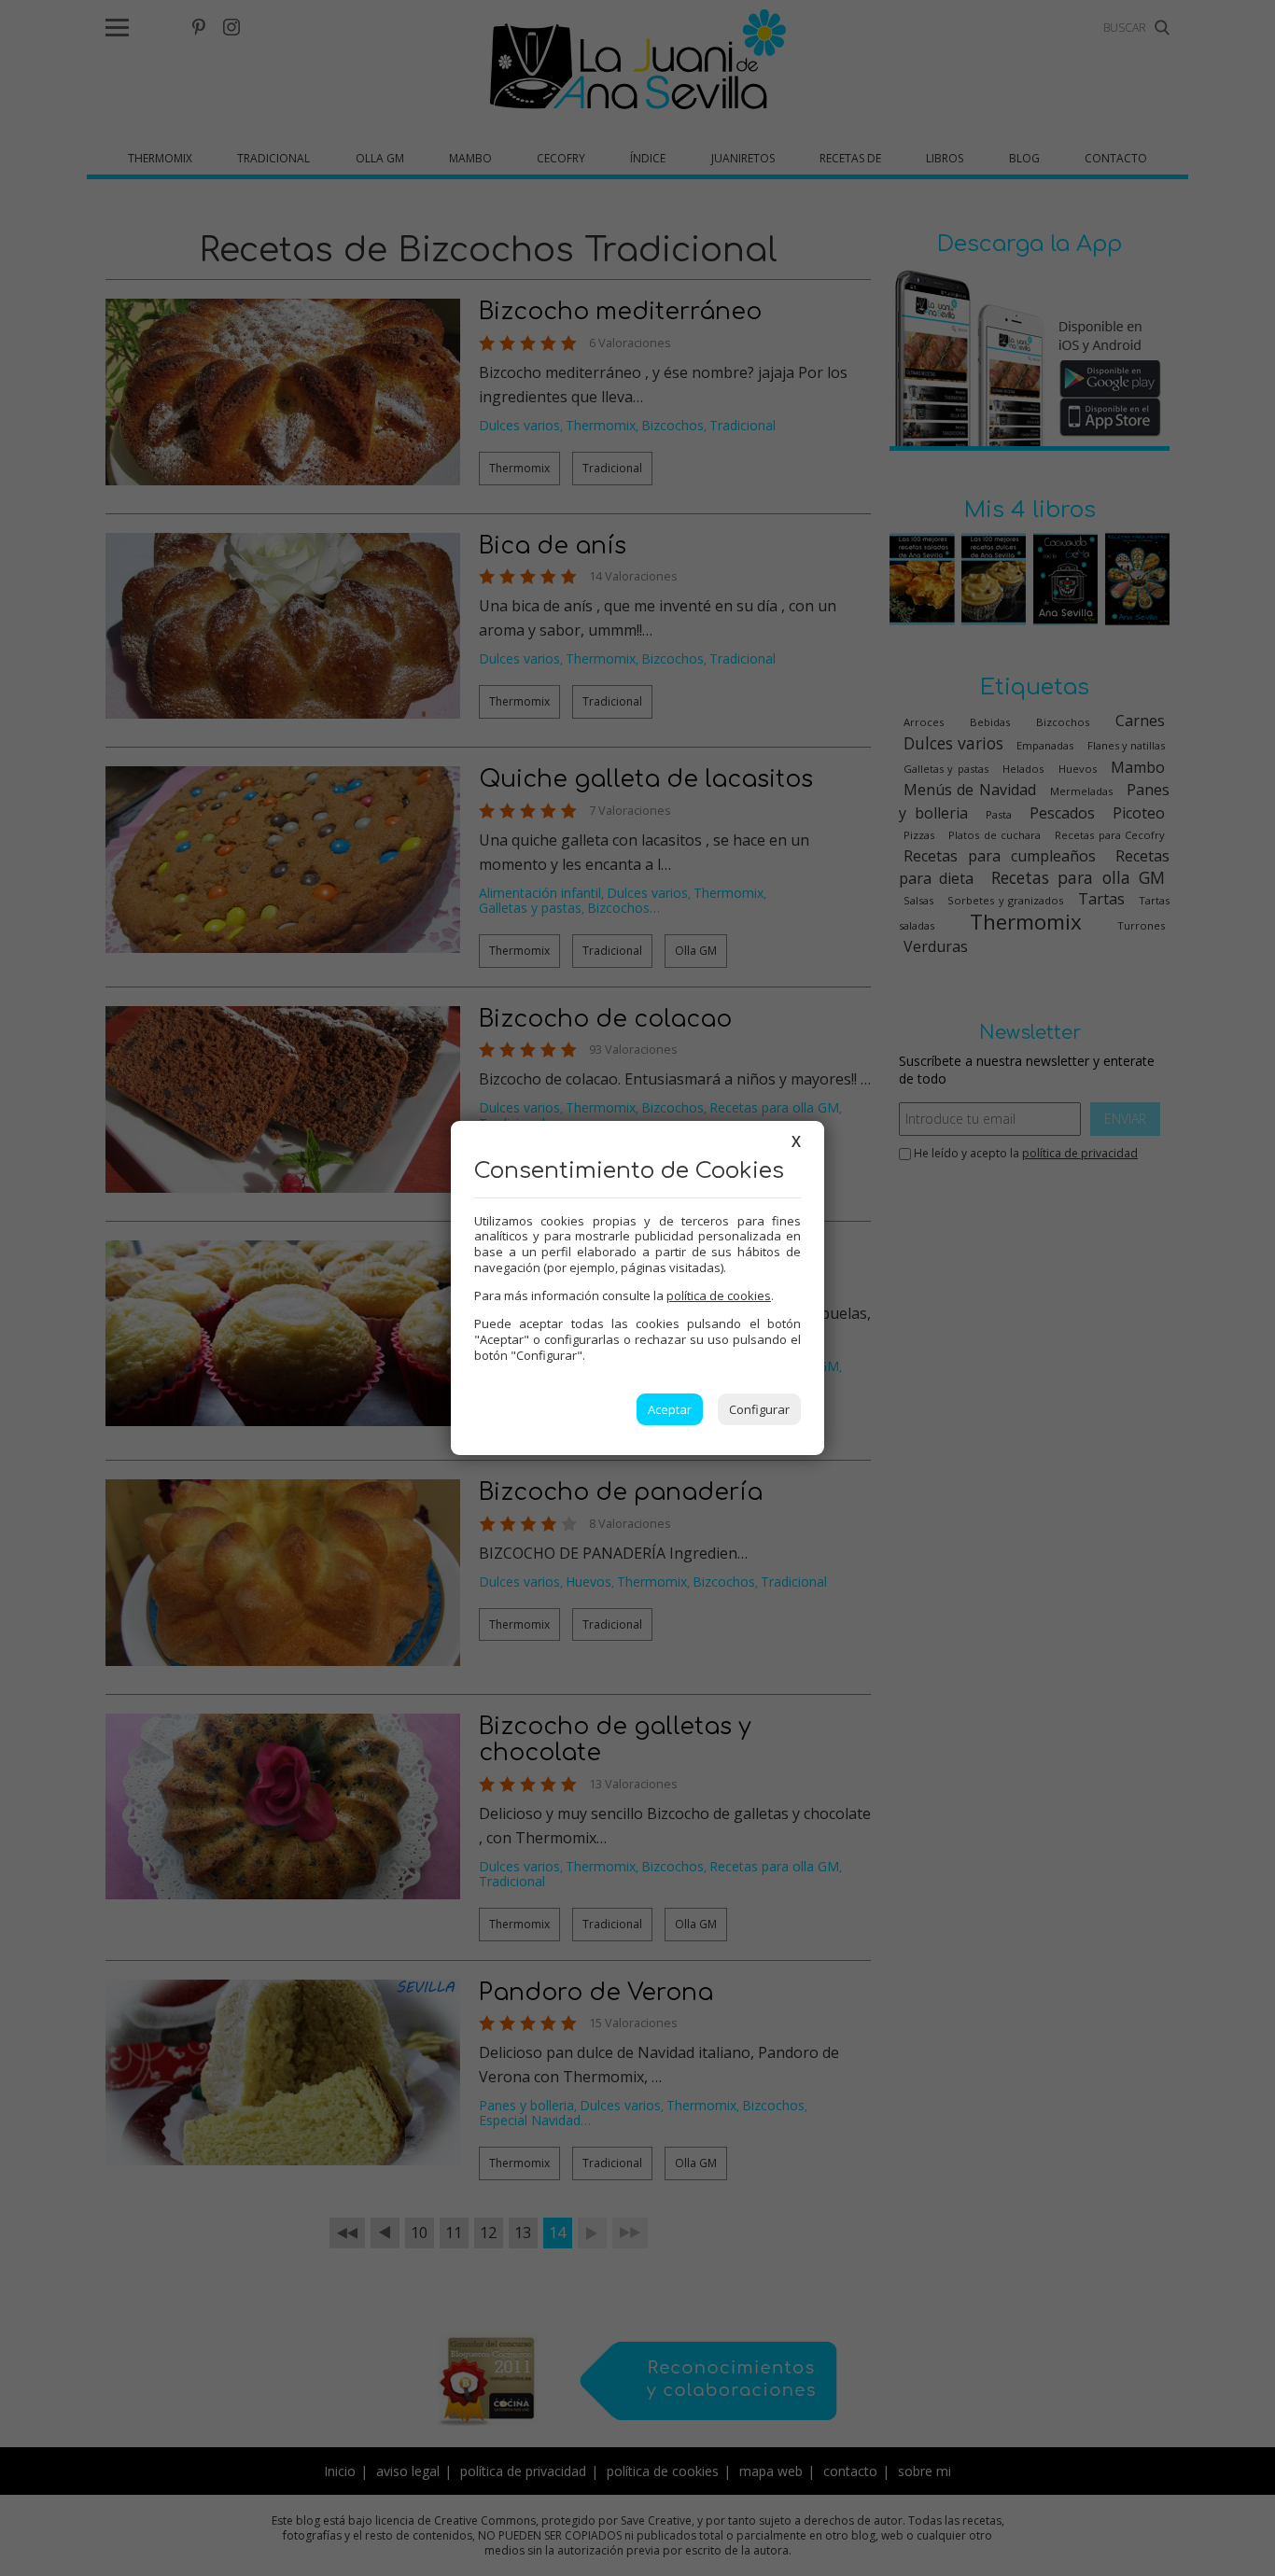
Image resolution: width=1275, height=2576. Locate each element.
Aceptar (670, 1409)
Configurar (759, 1409)
